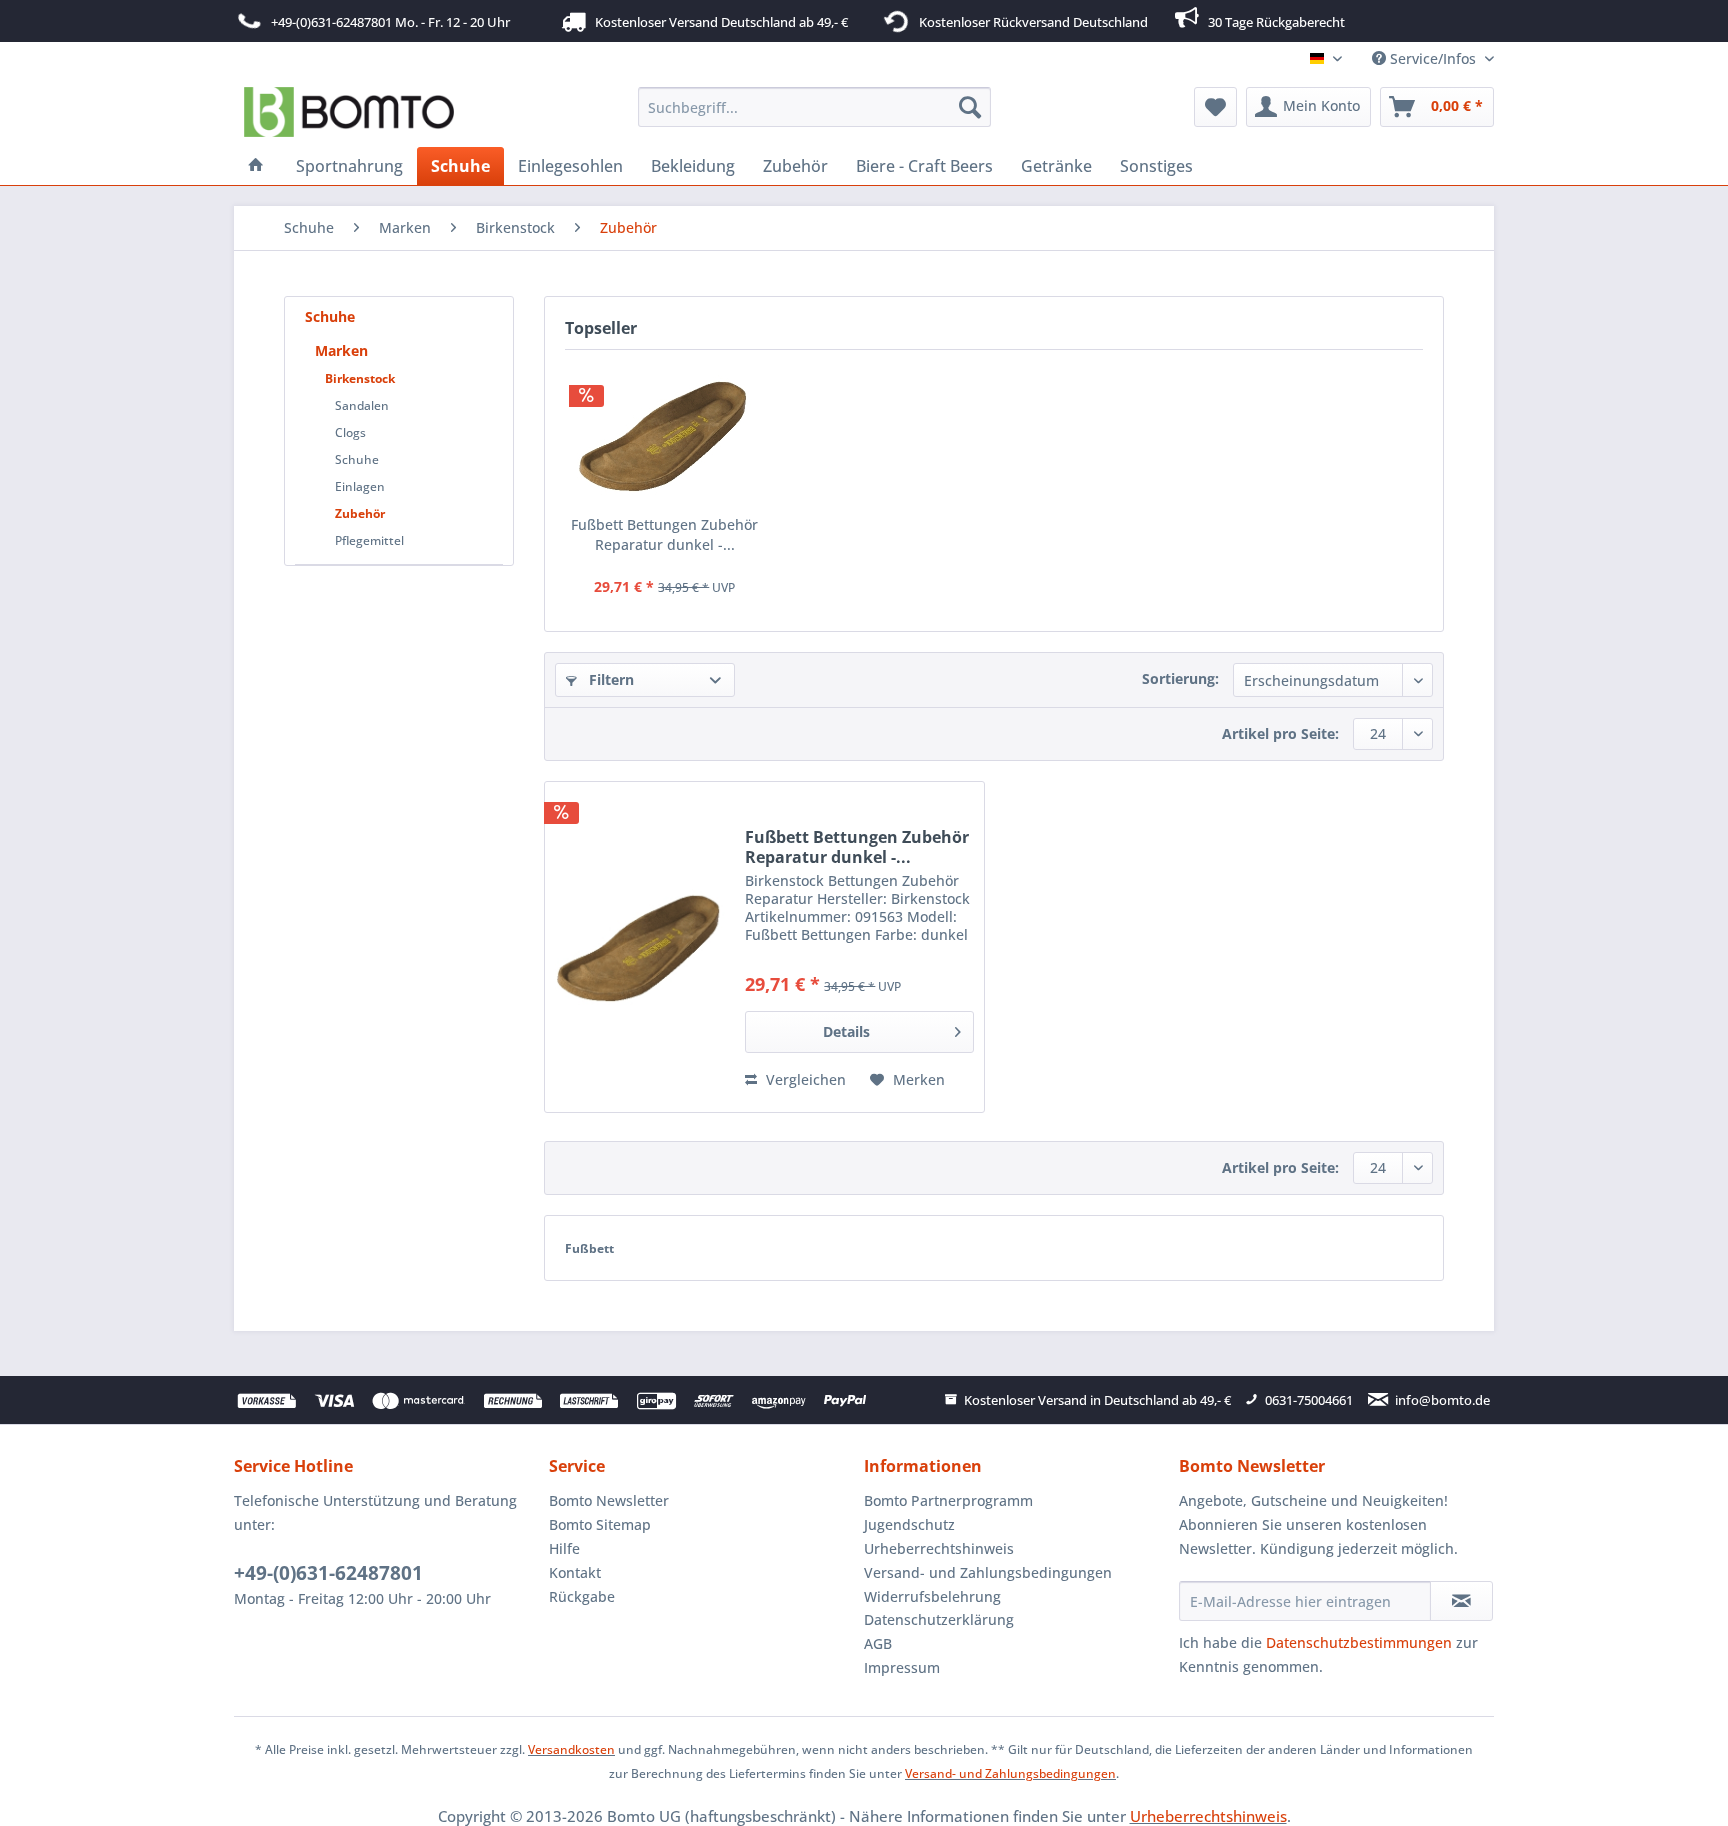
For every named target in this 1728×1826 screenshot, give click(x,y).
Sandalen (362, 405)
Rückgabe (582, 1596)
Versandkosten (571, 1749)
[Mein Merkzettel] (1215, 107)
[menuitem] (814, 107)
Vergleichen (804, 1079)
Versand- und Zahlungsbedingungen (988, 1572)
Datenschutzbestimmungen (1359, 1642)
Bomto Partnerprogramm (948, 1500)
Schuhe (330, 316)
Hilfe (564, 1548)
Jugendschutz (909, 1524)
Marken (341, 350)
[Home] (256, 166)
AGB (878, 1643)
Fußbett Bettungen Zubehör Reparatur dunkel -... (664, 534)
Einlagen (360, 486)
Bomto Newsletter (609, 1500)
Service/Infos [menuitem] (1433, 58)
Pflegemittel (369, 540)
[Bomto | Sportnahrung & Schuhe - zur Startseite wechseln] (349, 112)
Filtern (609, 679)
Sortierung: (1180, 678)
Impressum (902, 1667)
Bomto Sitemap (600, 1524)
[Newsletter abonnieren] (1461, 1601)
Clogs (350, 432)
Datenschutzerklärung (939, 1619)
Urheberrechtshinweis (939, 1548)
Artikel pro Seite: (1280, 733)
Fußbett (589, 1248)
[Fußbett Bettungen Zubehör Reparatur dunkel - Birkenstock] (665, 435)
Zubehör (360, 513)
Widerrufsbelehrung (932, 1596)
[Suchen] (970, 107)
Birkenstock (360, 378)
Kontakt (575, 1572)
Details (846, 1031)
